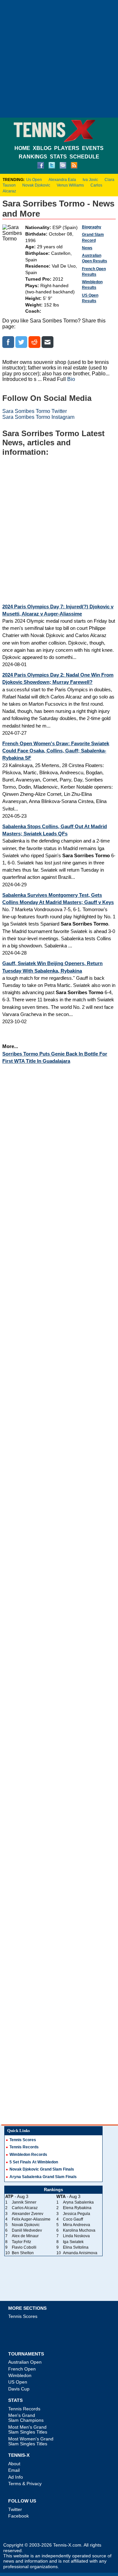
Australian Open (25, 2362)
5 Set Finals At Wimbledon (34, 2162)
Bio (71, 379)
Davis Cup (19, 2389)
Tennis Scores (23, 2140)
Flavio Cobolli (24, 2247)
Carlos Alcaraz (25, 2208)
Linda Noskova (76, 2236)
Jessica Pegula (77, 2214)
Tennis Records (24, 2147)
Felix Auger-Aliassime (31, 2219)
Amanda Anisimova (80, 2253)
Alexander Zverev (28, 2214)
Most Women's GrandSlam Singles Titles (31, 2441)
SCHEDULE (84, 157)
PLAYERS (67, 148)
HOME (22, 148)
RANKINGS (33, 157)
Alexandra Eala (62, 180)
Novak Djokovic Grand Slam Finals (42, 2169)
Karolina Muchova (79, 2230)
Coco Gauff (73, 2219)
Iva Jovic (90, 180)
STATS (58, 157)
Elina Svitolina (76, 2247)
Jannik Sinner (24, 2202)
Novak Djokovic (36, 185)
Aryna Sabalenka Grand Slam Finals (43, 2177)
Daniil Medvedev (27, 2230)
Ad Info (16, 2477)
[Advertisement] (59, 59)
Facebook (19, 2516)
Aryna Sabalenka (78, 2202)
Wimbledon (20, 2375)
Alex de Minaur (25, 2236)
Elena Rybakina (77, 2208)
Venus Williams (70, 185)
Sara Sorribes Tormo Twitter (35, 411)
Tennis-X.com (67, 2545)
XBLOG (42, 148)
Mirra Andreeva (77, 2225)
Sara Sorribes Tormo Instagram (38, 417)
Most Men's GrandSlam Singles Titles (28, 2429)
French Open (22, 2369)
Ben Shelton (23, 2253)
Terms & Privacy (25, 2484)
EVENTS (93, 148)
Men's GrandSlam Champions (26, 2418)
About (14, 2464)
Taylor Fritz (21, 2242)
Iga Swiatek (73, 2242)
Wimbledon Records (28, 2155)
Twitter (15, 2509)
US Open (18, 2382)
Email (14, 2470)
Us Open (34, 180)
